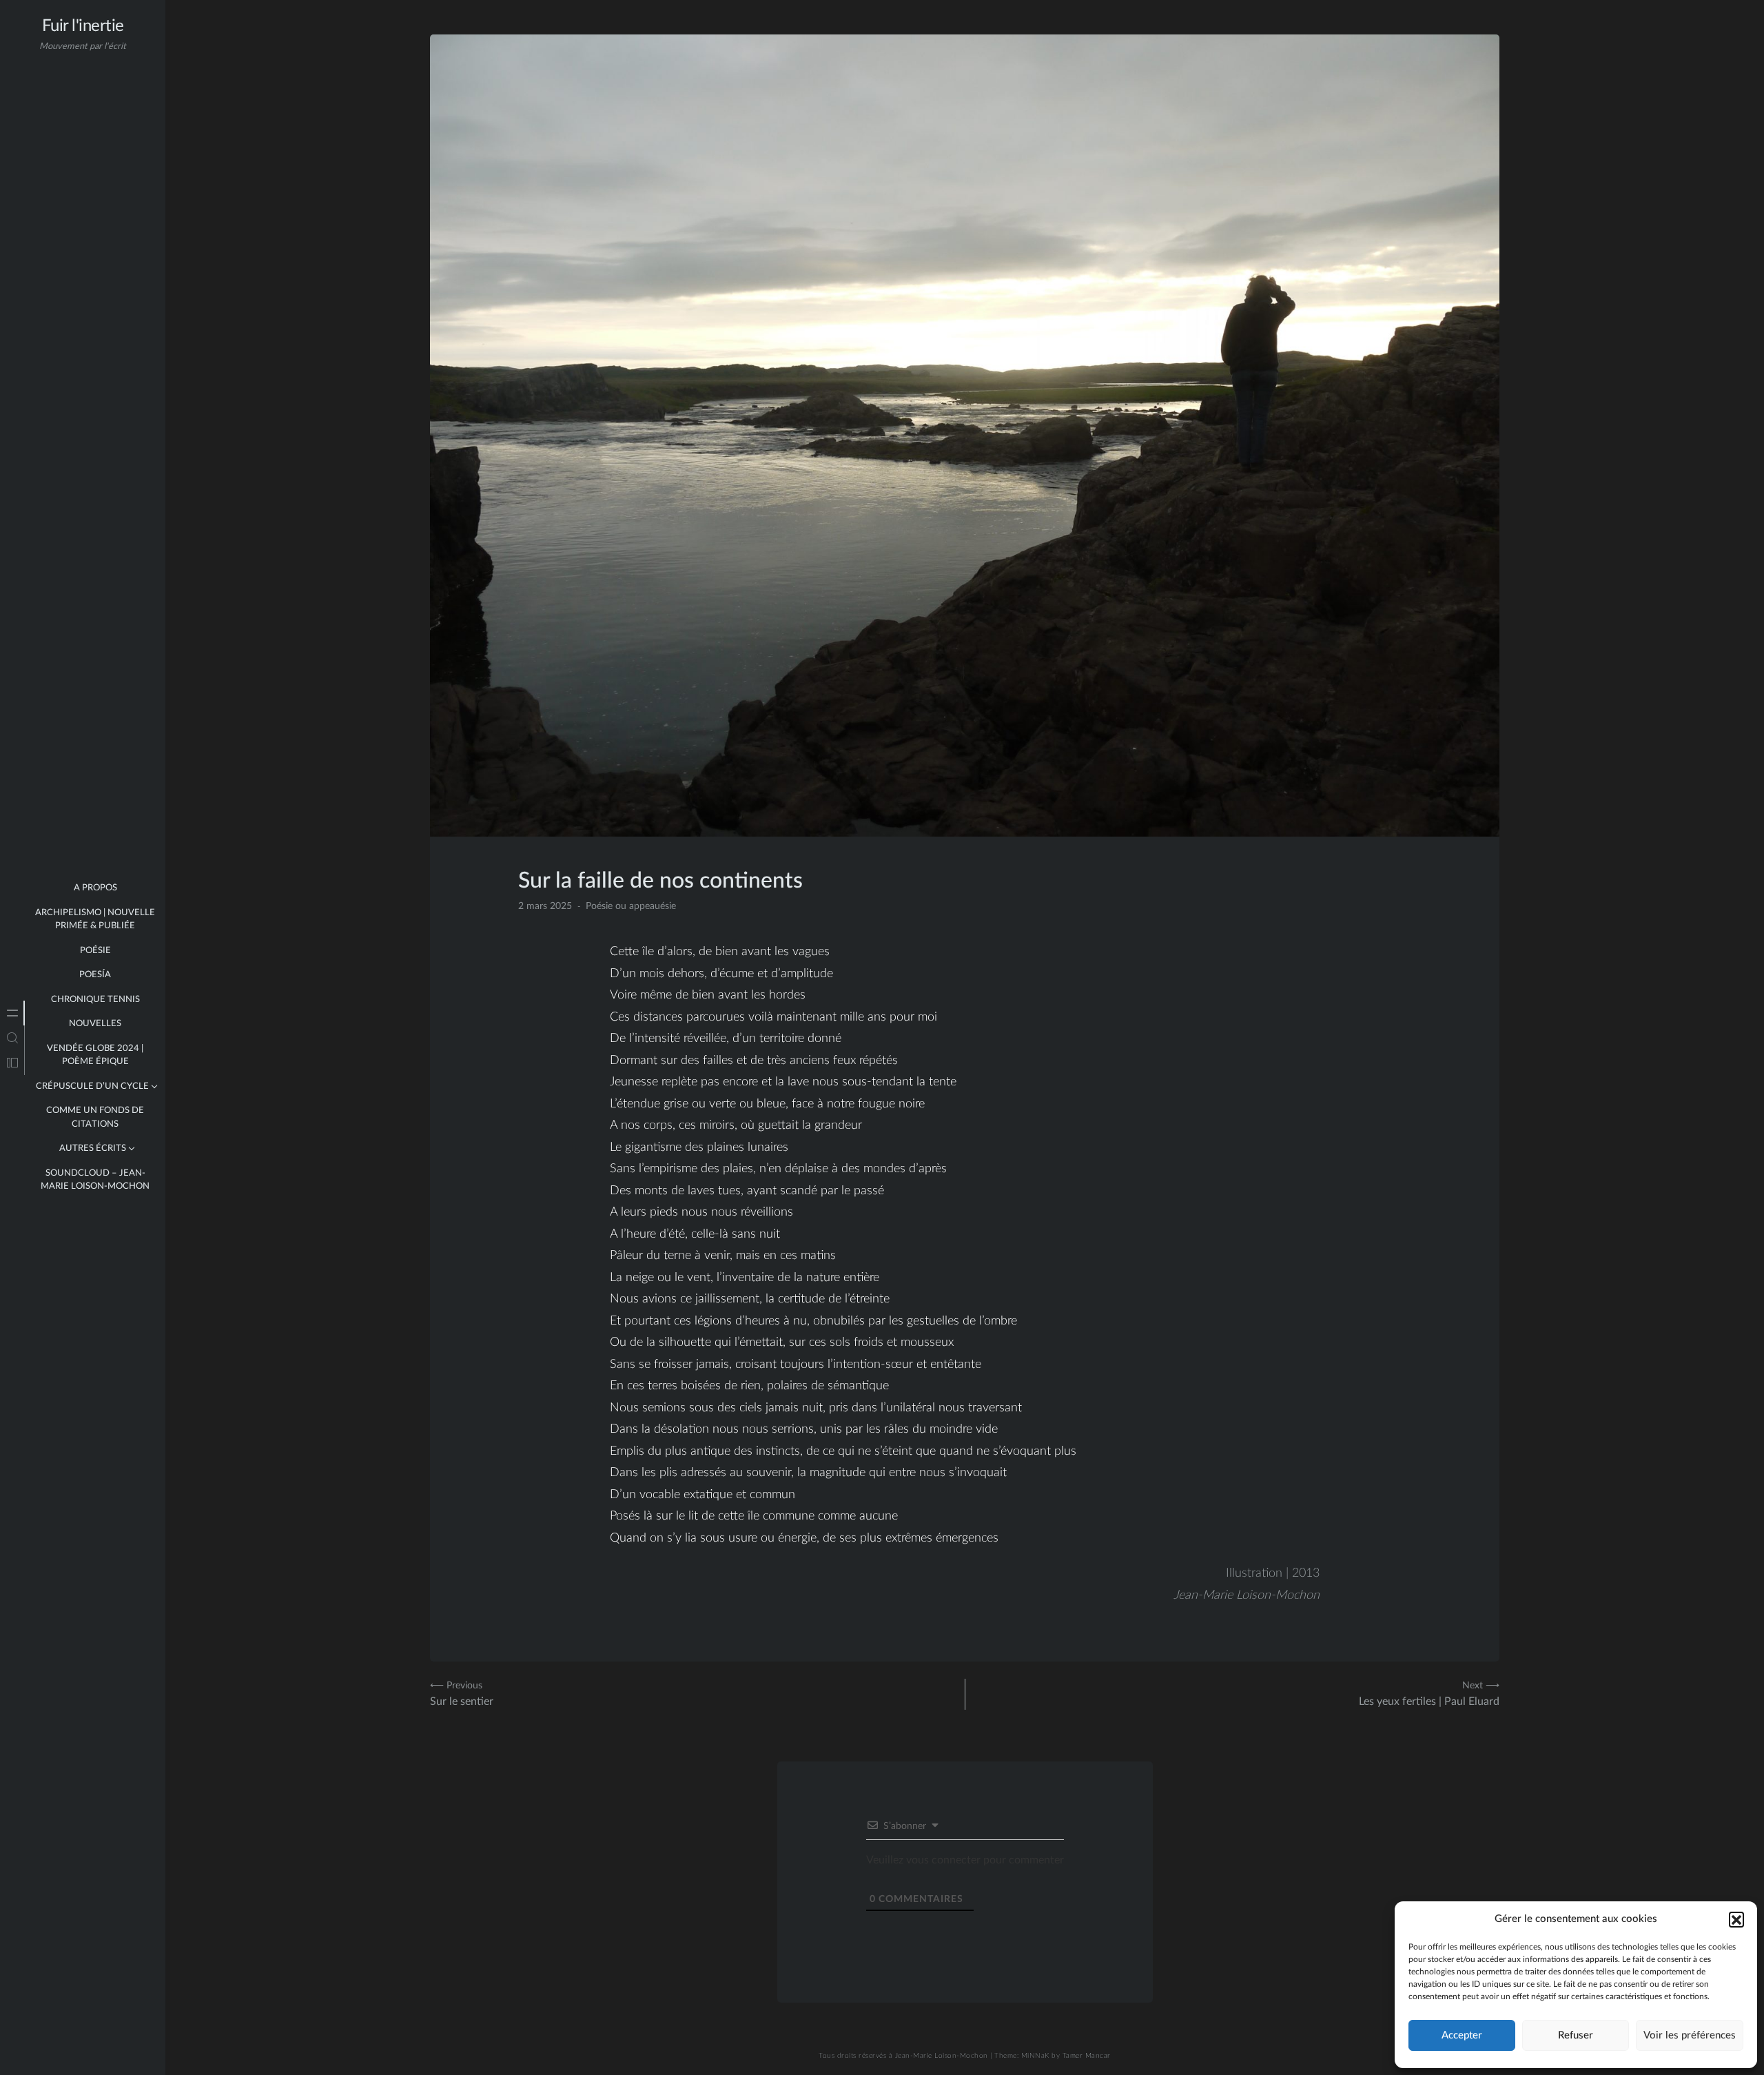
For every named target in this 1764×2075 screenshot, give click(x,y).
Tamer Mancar (1087, 2056)
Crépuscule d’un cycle (92, 1086)
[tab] (12, 1013)
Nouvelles (95, 1024)
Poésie (95, 951)
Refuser (1576, 2035)
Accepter (1462, 2035)
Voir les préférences (1690, 2035)
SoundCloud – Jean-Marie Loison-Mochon (95, 1180)
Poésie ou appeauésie (631, 906)
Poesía (95, 975)
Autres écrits (93, 1148)
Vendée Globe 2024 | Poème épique (95, 1055)
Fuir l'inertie (83, 26)
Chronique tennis (95, 1000)
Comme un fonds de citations (95, 1117)
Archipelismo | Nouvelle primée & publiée (95, 920)
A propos (95, 888)
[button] (1736, 1919)
